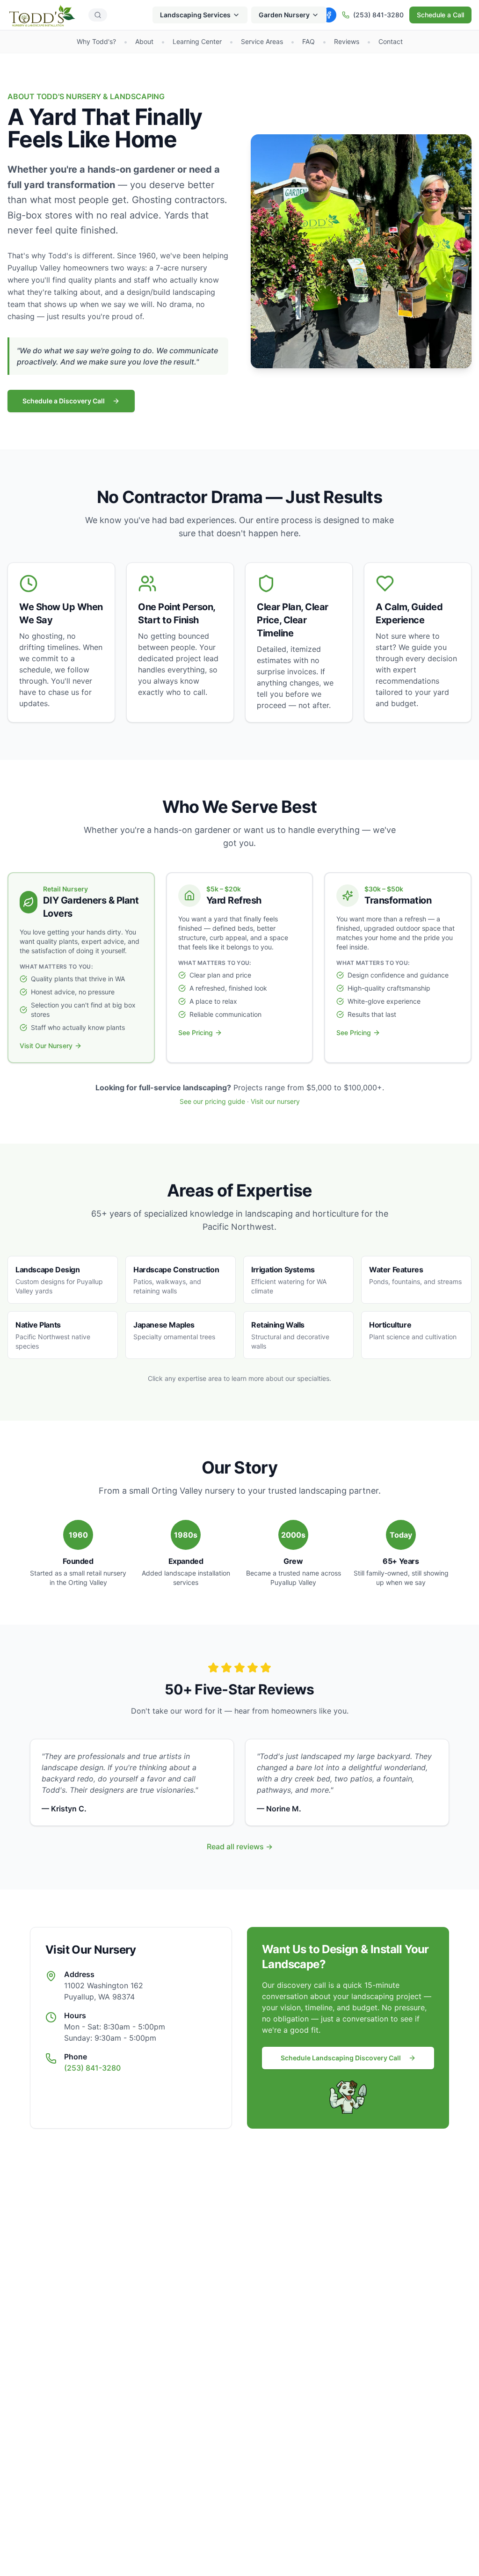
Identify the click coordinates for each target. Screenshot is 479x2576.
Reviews (347, 41)
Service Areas (262, 41)
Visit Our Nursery (46, 1046)
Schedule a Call (440, 15)
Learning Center (197, 41)
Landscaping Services (195, 15)
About (144, 41)
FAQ (308, 41)
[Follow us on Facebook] (329, 15)
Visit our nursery (275, 1101)
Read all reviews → (240, 1846)
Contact (391, 41)
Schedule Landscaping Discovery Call (341, 2058)
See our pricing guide (212, 1101)
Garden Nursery (284, 15)
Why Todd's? (96, 41)
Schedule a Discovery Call (64, 401)
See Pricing (196, 1033)
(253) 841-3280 (378, 15)
